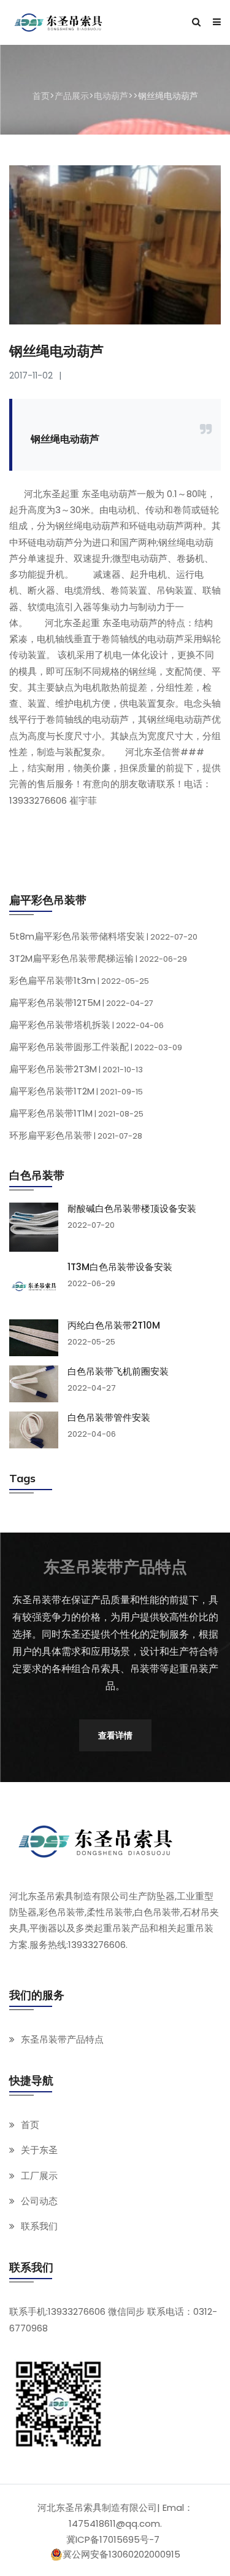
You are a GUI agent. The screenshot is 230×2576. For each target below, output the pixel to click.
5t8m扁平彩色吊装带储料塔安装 (103, 936)
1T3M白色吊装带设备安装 (120, 1267)
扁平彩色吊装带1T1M (76, 1113)
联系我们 (39, 2226)
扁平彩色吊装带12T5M (81, 1003)
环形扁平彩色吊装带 (76, 1135)
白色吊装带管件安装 (109, 1418)
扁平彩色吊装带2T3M (76, 1069)
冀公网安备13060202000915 (121, 2554)
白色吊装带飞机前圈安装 (118, 1372)
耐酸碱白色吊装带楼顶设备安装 (132, 1209)
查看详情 (115, 1735)
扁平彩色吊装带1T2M (76, 1091)
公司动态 (39, 2201)
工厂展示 (39, 2176)
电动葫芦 (111, 96)
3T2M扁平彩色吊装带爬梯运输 (98, 958)
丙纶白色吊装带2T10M (114, 1325)
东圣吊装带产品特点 (62, 2039)
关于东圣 (39, 2150)
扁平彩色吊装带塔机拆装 (86, 1025)
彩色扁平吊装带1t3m (79, 980)
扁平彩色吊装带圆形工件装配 (96, 1047)
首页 (41, 96)
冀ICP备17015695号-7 (113, 2539)
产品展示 (72, 96)
